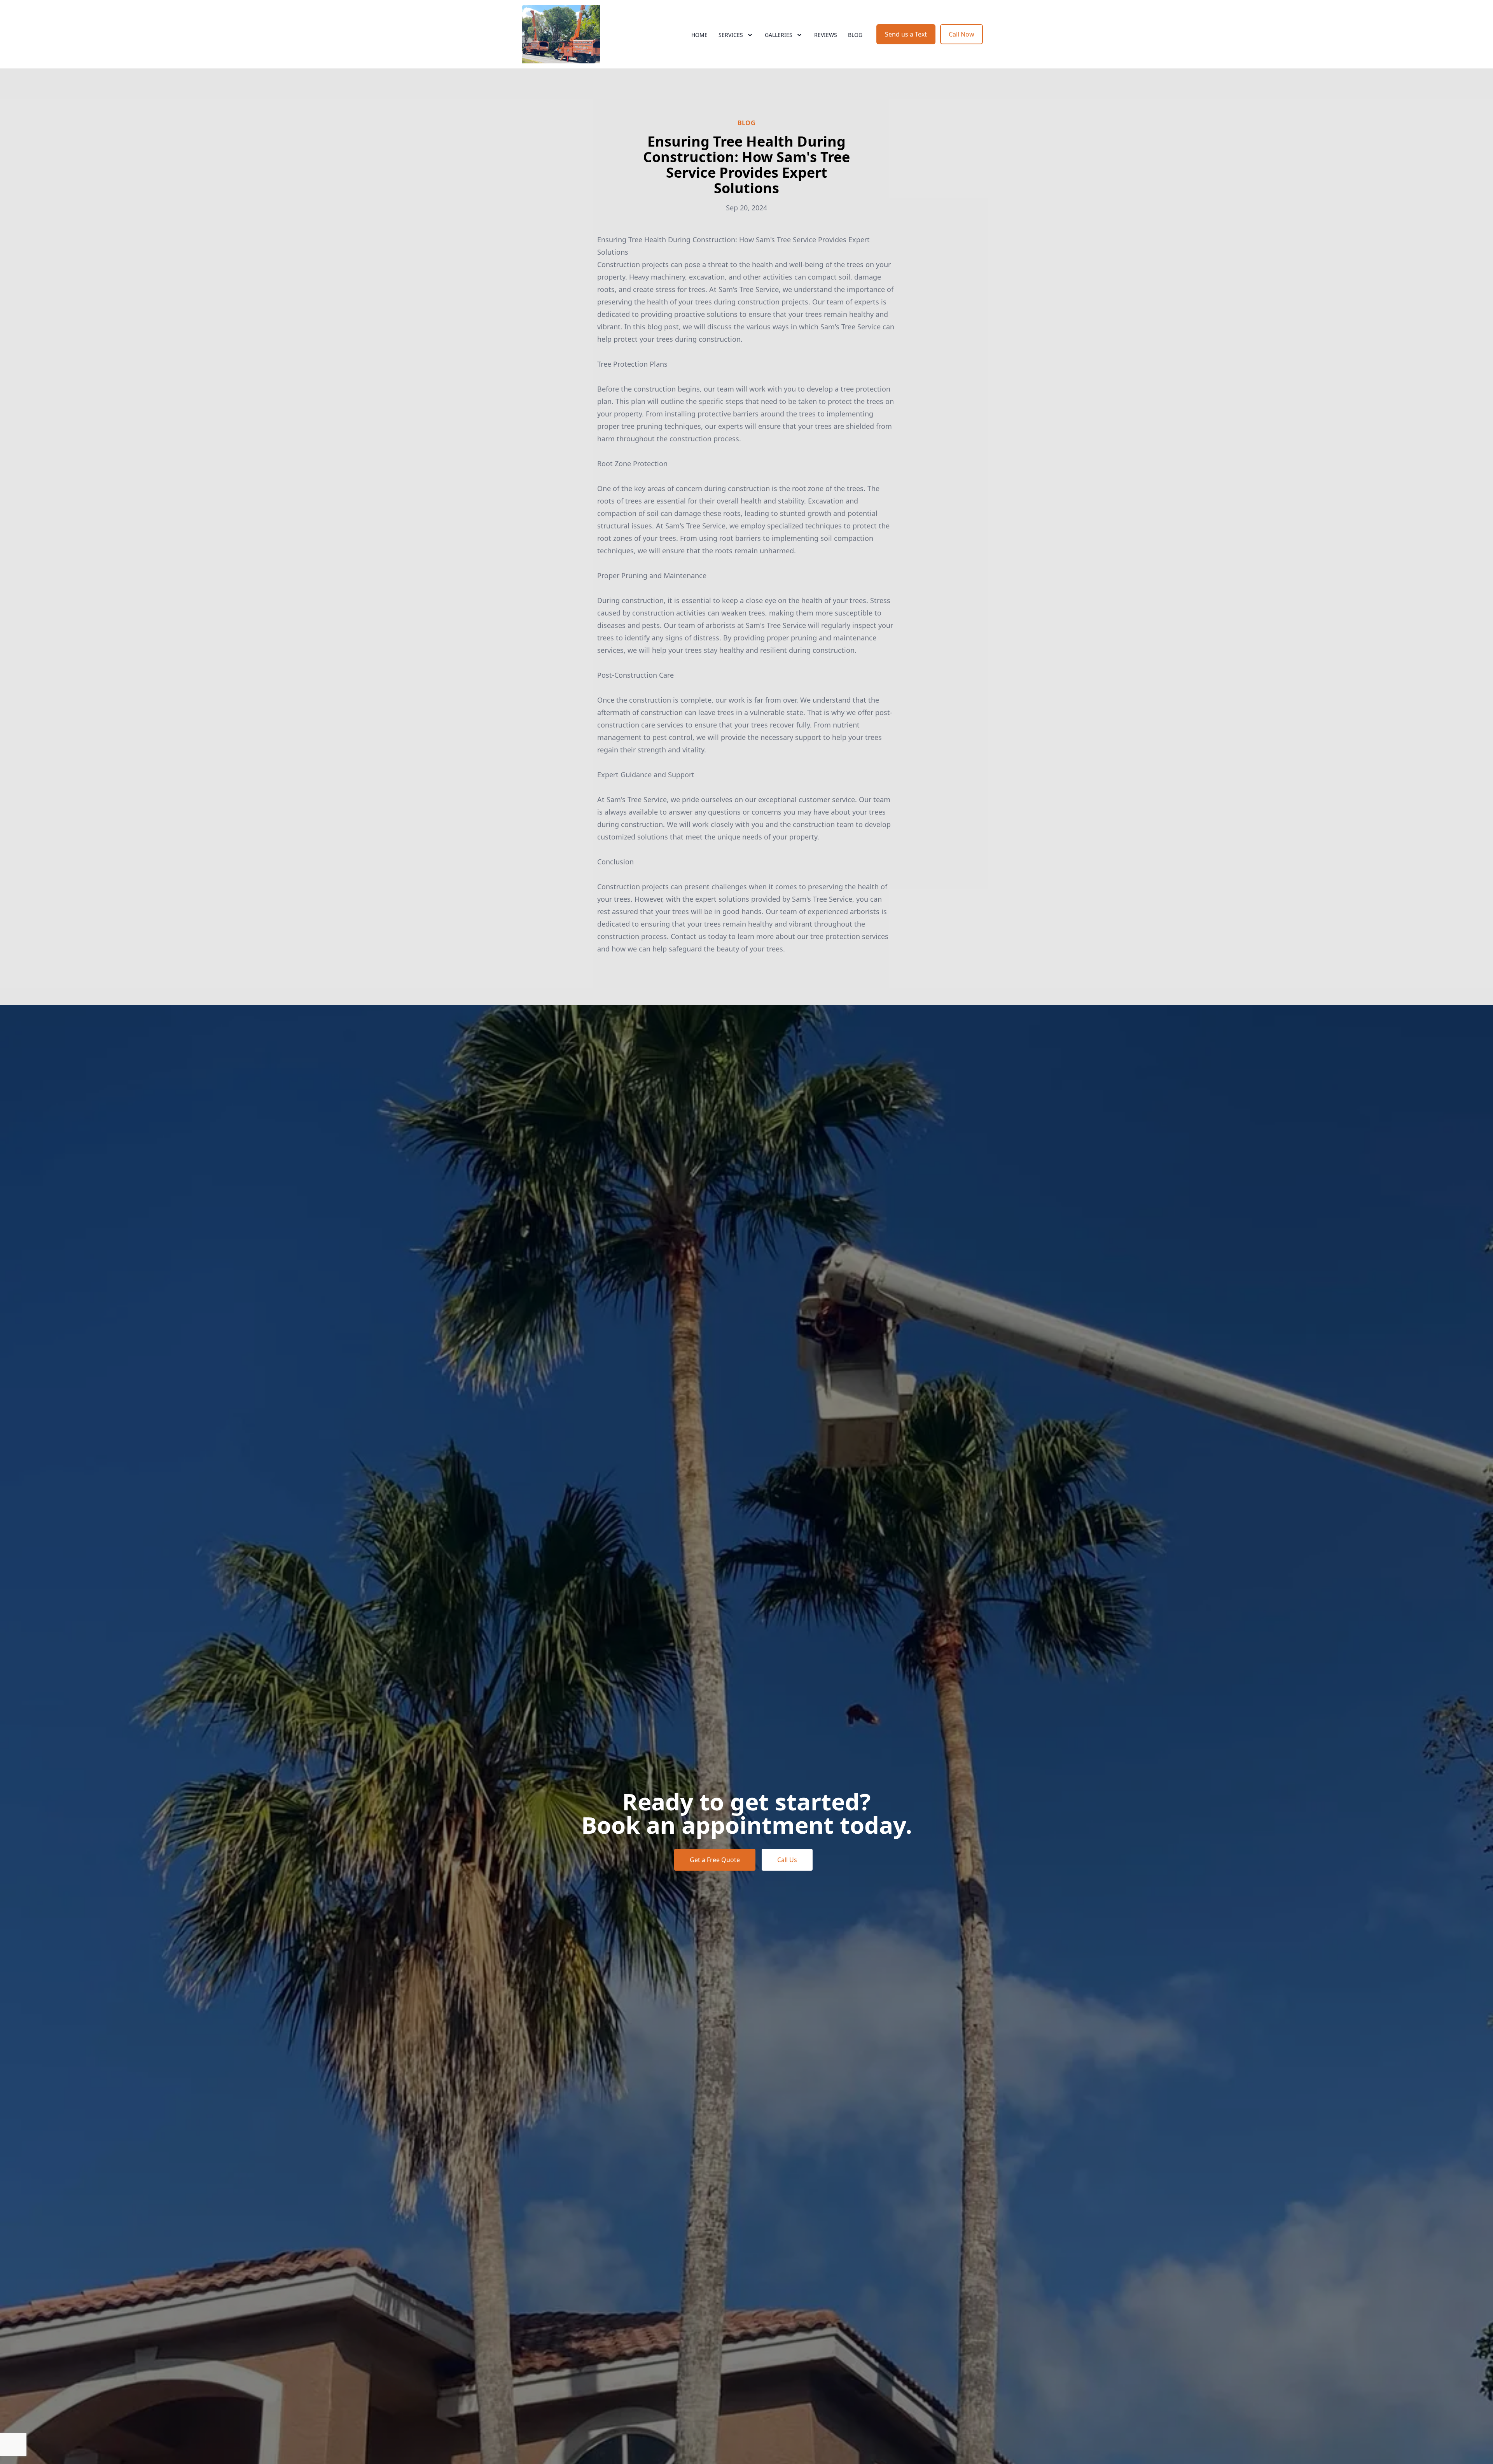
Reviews (826, 35)
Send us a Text (906, 34)
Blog (855, 35)
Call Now (962, 34)
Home (699, 35)
